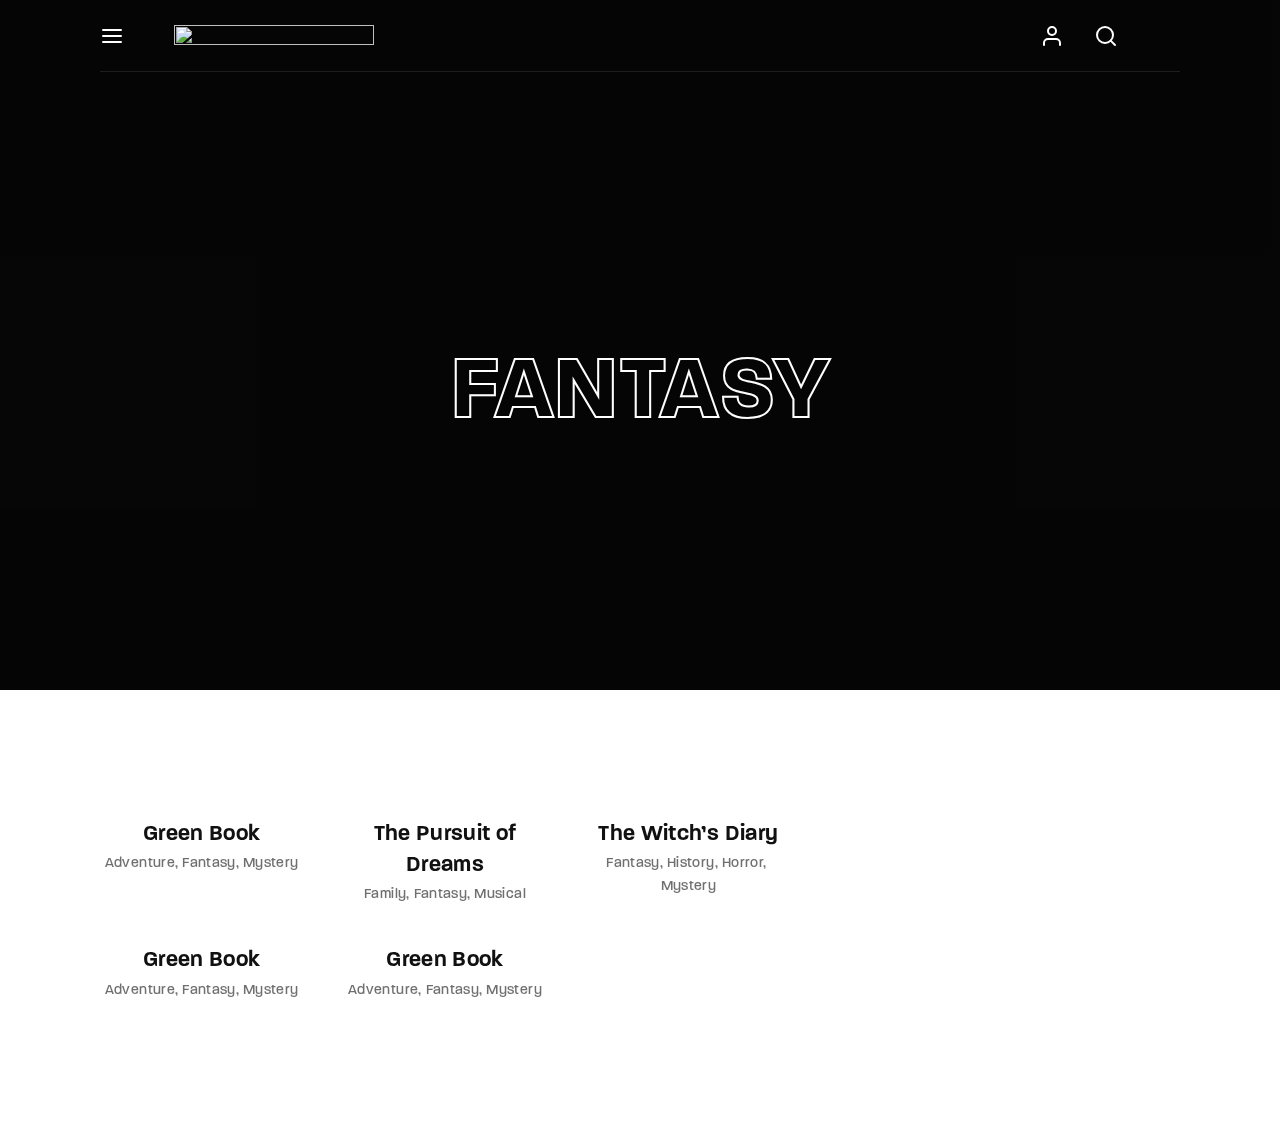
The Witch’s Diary (688, 834)
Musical (499, 894)
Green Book (202, 834)
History (690, 863)
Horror (742, 863)
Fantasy (208, 863)
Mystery (270, 863)
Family (385, 894)
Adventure (140, 863)
